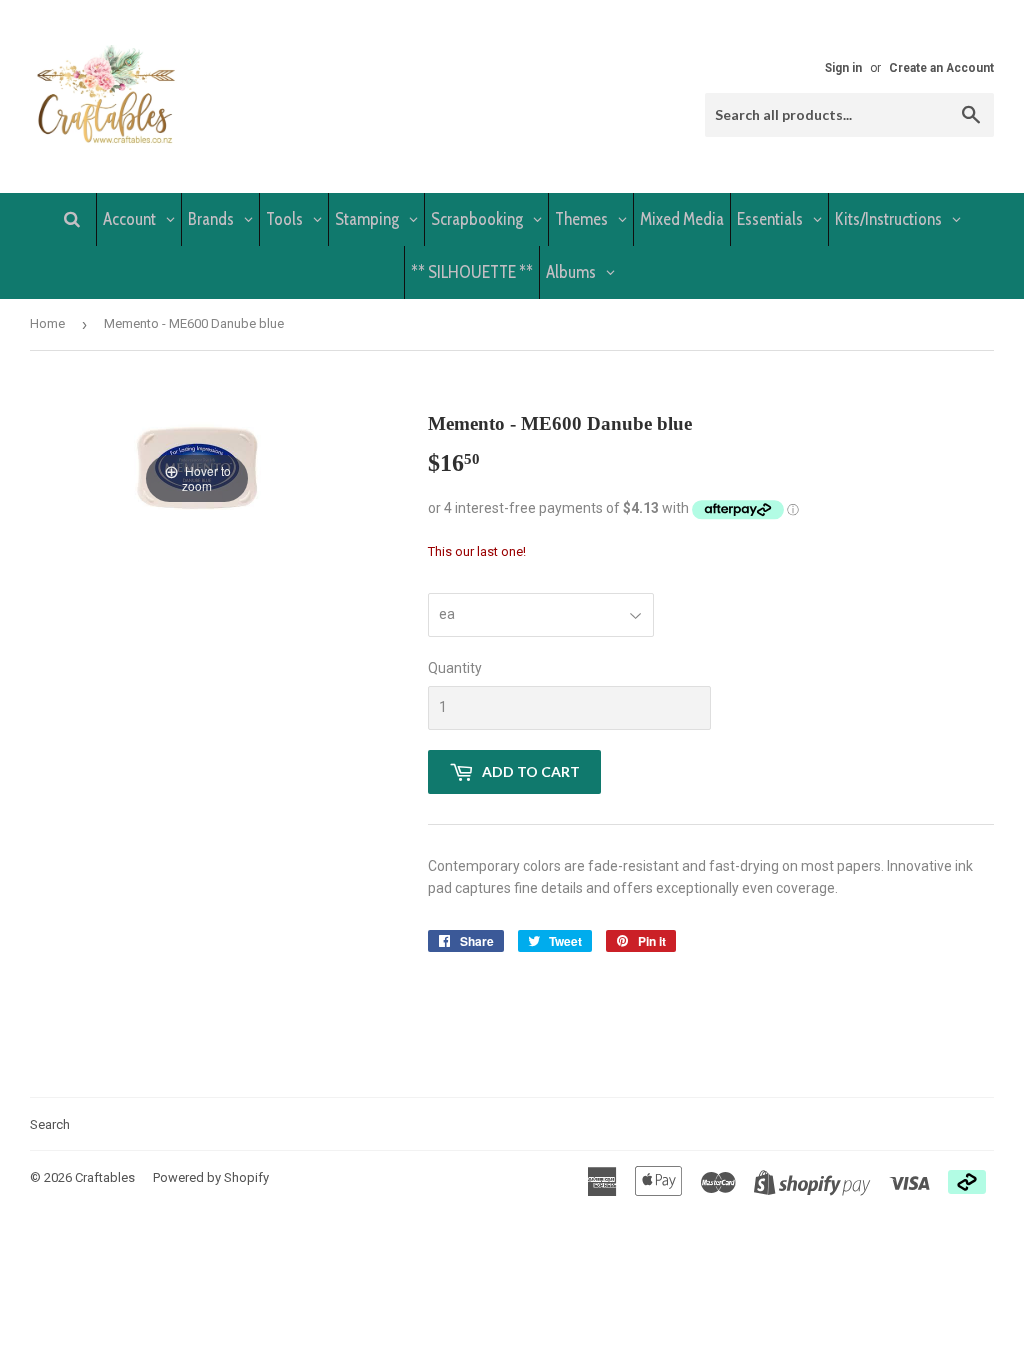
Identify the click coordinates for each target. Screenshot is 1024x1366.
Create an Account (941, 68)
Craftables (105, 1177)
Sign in (843, 68)
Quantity (455, 668)
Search (50, 1124)
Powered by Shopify (211, 1177)
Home (47, 323)
